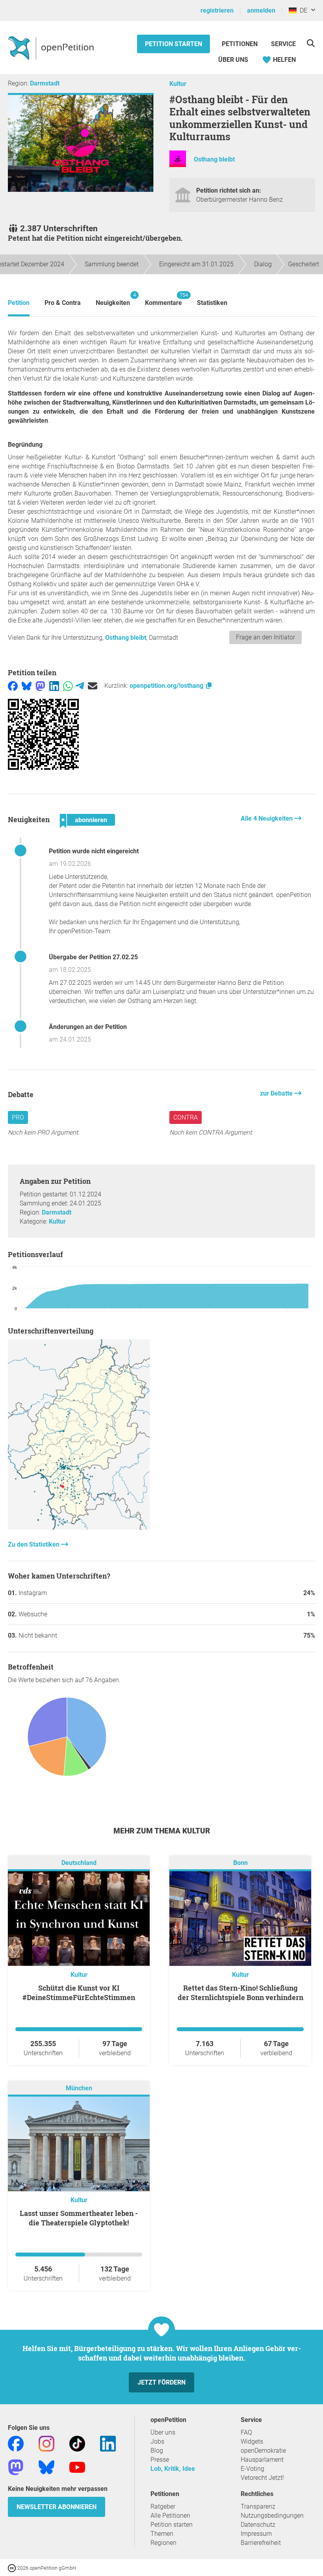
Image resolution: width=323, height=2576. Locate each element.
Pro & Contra (63, 303)
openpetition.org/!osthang (167, 686)
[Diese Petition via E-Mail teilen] (93, 686)
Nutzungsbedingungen (272, 2516)
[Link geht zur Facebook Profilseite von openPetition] (16, 2443)
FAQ (246, 2432)
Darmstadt (45, 83)
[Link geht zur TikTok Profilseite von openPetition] (77, 2443)
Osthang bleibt (214, 159)
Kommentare (163, 299)
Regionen (163, 2543)
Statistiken (212, 303)
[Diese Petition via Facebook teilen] (13, 686)
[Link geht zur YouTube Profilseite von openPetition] (77, 2467)
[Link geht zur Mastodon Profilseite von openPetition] (16, 2467)
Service (283, 44)
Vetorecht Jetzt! (262, 2478)
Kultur (178, 84)
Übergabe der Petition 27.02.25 (93, 957)
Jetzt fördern (161, 2382)
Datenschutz (258, 2525)
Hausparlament (262, 2460)
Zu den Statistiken (34, 1544)
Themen (162, 2534)
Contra (186, 1117)
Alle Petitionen (170, 2516)
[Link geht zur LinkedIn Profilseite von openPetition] (108, 2443)
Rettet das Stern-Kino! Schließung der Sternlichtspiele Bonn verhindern (240, 1993)
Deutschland (79, 1863)
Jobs (157, 2441)
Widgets (252, 2441)
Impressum (256, 2534)
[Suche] (311, 43)
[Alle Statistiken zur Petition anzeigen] (79, 1528)
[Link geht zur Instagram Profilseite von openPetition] (46, 2443)
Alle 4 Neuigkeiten (267, 818)
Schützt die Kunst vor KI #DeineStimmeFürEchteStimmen (79, 1993)
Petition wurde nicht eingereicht (94, 851)
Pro (18, 1117)
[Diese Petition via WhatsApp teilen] (68, 686)
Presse (160, 2460)
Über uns (163, 2432)
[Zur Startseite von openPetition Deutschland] (52, 48)
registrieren (217, 10)
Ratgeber (163, 2506)
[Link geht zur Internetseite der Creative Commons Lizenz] (13, 2568)
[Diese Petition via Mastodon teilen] (40, 686)
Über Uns (233, 60)
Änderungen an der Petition (88, 1027)
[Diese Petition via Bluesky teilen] (27, 686)
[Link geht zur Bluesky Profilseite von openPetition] (46, 2467)
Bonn (240, 1863)
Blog (157, 2451)
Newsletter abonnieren (57, 2507)
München (79, 2088)
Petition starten (174, 44)
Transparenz (258, 2506)
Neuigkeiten (113, 299)
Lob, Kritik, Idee (173, 2469)
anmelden (261, 10)
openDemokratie (263, 2451)
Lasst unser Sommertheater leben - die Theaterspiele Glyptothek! (79, 2218)
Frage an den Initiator (265, 637)
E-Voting (252, 2469)
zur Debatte (277, 1093)
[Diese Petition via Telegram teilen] (80, 686)
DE (302, 10)
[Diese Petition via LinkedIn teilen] (54, 686)
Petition (19, 303)
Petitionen (240, 44)
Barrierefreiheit (261, 2543)
